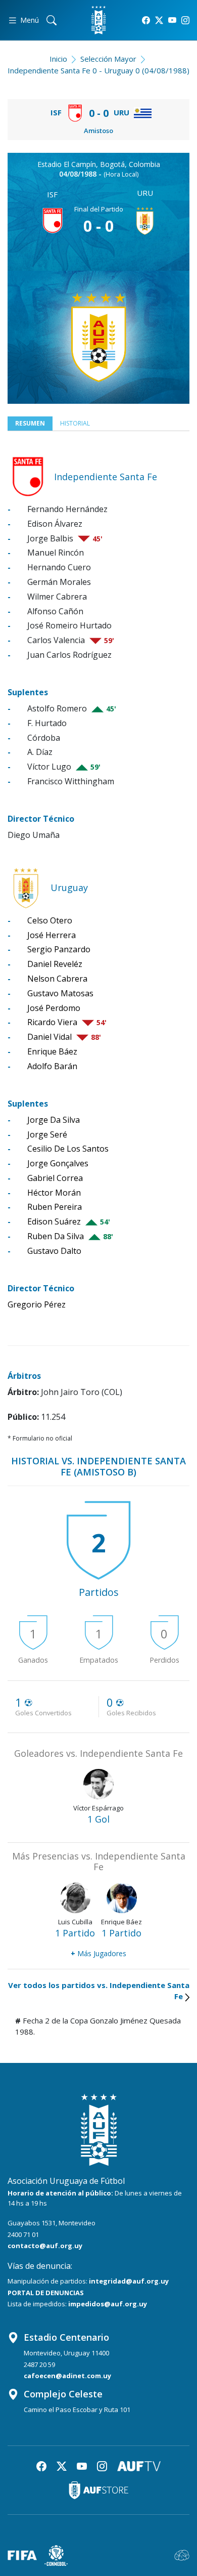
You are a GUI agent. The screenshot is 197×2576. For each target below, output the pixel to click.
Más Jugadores (98, 1953)
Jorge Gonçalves (58, 1163)
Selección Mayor (108, 59)
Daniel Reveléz (55, 964)
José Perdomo (54, 1008)
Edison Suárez (54, 1221)
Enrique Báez (52, 1051)
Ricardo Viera (52, 1022)
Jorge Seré (47, 1134)
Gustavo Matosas (60, 993)
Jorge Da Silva (54, 1120)
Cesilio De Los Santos (68, 1149)
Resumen (30, 423)
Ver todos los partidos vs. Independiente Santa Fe (99, 1991)
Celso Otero (50, 920)
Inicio (58, 59)
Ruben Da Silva (56, 1236)
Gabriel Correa (55, 1178)
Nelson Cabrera (57, 979)
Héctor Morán (54, 1193)
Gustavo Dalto (54, 1251)
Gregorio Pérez (37, 1304)
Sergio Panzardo (59, 949)
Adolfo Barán (52, 1066)
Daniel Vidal (50, 1037)
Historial (75, 423)
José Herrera (52, 935)
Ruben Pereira (55, 1207)
